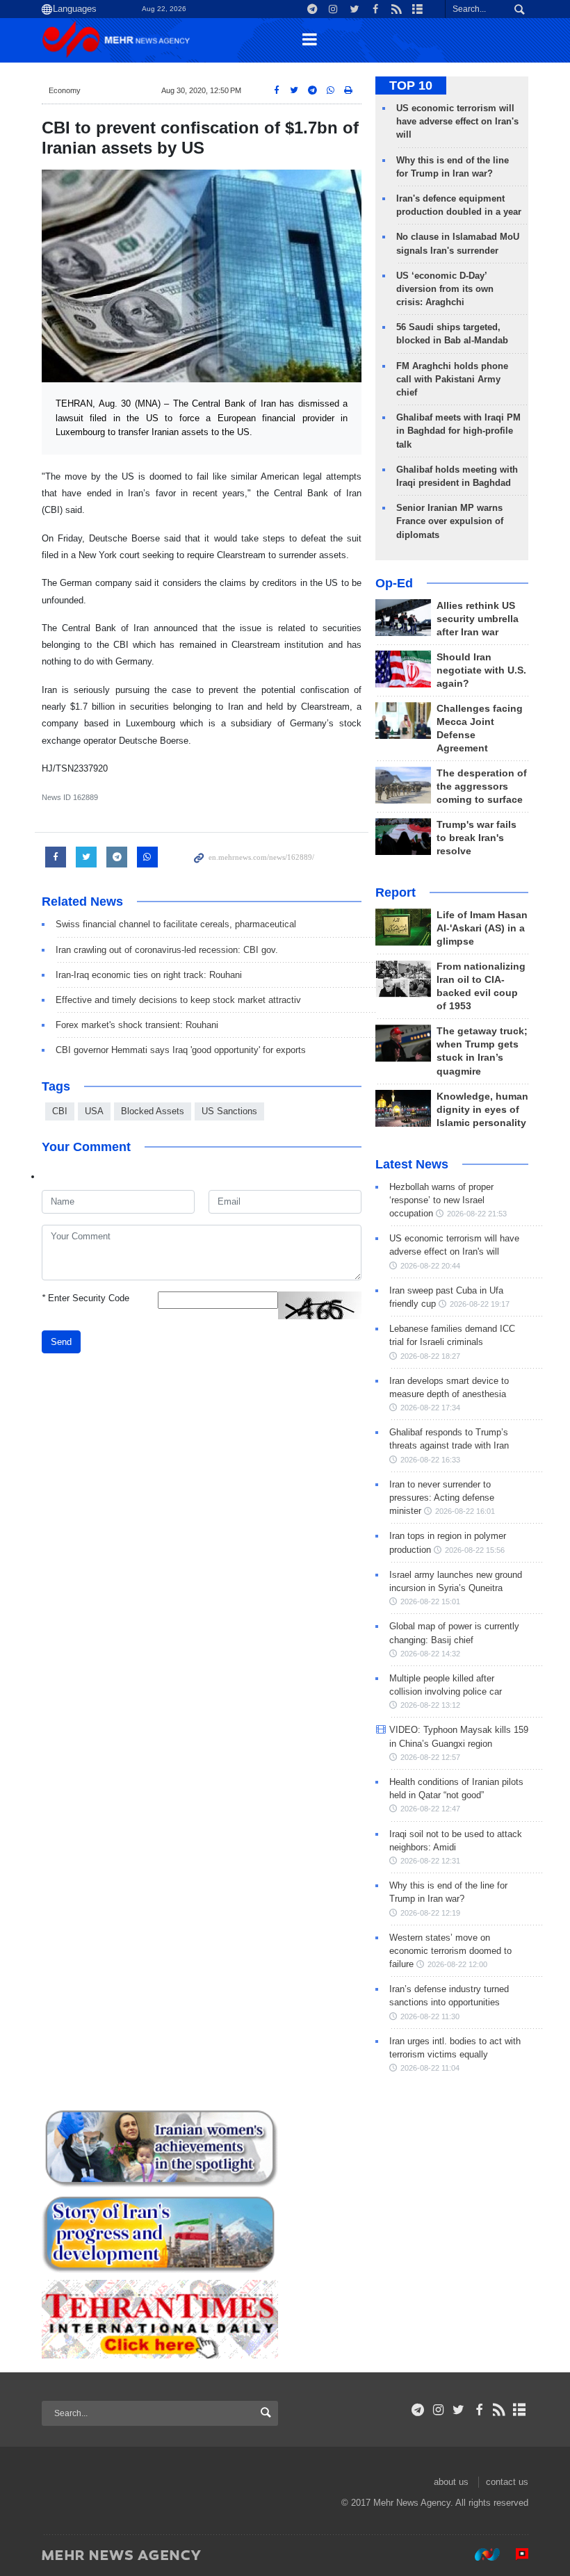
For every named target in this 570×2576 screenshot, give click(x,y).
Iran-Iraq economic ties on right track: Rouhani (149, 975)
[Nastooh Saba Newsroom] (480, 2554)
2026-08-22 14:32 (430, 1654)
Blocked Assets (153, 1111)
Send (61, 1342)
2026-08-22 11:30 (430, 2016)
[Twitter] (458, 2410)
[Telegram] (418, 2410)
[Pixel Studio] (515, 2554)
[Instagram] (438, 2410)
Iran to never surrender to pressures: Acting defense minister (442, 1498)
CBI (60, 1111)
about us (451, 2482)
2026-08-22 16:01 (465, 1511)
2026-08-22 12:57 (430, 1757)
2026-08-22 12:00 (457, 1964)
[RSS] (499, 2410)
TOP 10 (411, 85)
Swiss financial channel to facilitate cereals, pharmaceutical (176, 924)
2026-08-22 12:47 (430, 1809)
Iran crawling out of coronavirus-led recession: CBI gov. (167, 950)
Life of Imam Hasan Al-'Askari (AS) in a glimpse (482, 928)
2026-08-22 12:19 (430, 1913)
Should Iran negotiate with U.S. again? (481, 670)
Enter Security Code (85, 1298)
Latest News (412, 1164)
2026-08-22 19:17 (480, 1304)
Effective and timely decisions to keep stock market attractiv (178, 1000)
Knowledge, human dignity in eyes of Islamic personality (482, 1110)
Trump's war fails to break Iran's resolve (477, 838)
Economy (65, 90)
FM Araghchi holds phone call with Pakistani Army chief (452, 379)
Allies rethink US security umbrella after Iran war (478, 619)
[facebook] (479, 2410)
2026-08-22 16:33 (430, 1460)
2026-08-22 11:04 (430, 2068)
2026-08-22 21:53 (477, 1214)
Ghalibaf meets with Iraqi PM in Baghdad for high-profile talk (458, 431)
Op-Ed (394, 583)
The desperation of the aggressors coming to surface (482, 786)
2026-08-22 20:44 (430, 1266)
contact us (507, 2482)
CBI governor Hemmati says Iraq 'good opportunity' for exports (181, 1050)
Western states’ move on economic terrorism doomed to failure (450, 1951)
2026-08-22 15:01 (430, 1601)
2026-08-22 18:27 (430, 1356)
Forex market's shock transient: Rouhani (137, 1025)
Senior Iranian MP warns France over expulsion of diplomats (450, 521)
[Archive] (520, 2410)
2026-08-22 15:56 (475, 1550)
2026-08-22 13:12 (430, 1705)
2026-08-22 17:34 (430, 1408)
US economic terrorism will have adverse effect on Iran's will (457, 121)
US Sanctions (229, 1111)
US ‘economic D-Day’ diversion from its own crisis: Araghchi (445, 289)
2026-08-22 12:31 (430, 1861)
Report (396, 892)
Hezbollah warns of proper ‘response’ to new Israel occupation (441, 1200)
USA (94, 1111)
